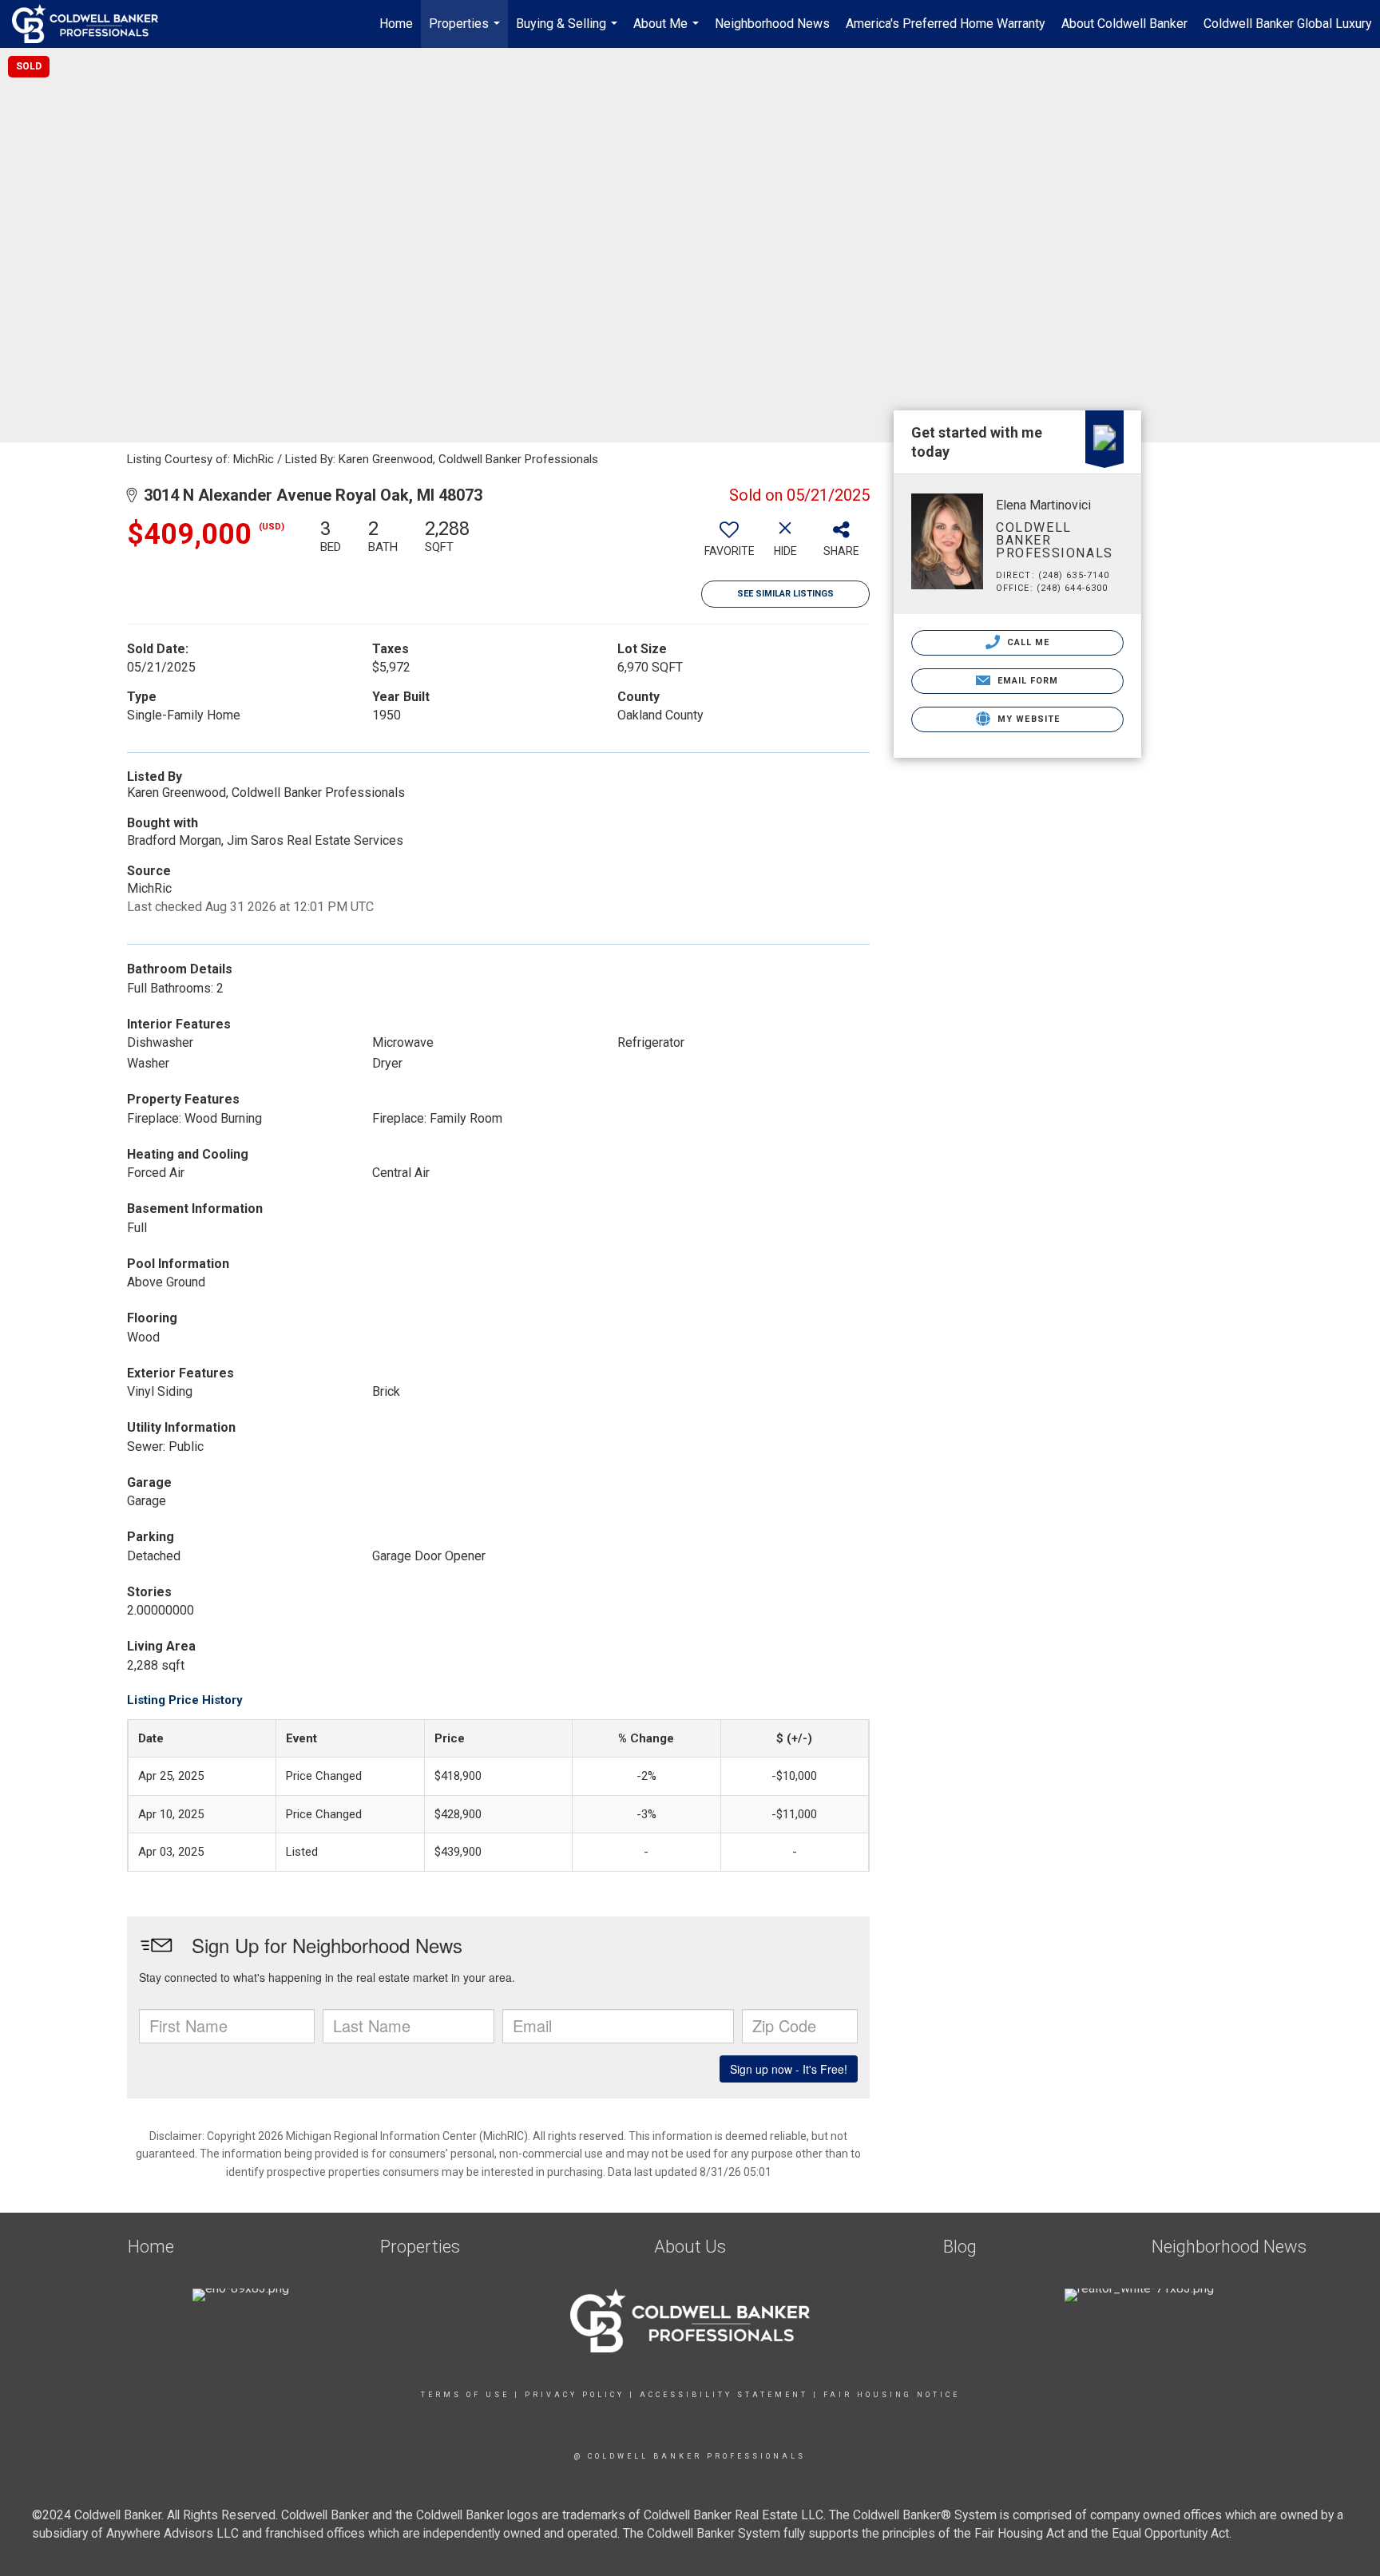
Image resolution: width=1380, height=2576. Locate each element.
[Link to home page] (93, 24)
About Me (668, 32)
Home (396, 24)
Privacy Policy (575, 2395)
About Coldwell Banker (1124, 24)
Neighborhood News (772, 24)
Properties (466, 32)
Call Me (1027, 642)
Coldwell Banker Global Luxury (1288, 24)
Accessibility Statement (724, 2395)
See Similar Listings (785, 594)
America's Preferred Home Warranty (946, 24)
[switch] (729, 544)
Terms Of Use (465, 2395)
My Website (1027, 719)
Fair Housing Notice (892, 2395)
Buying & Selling (569, 32)
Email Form (1026, 681)
